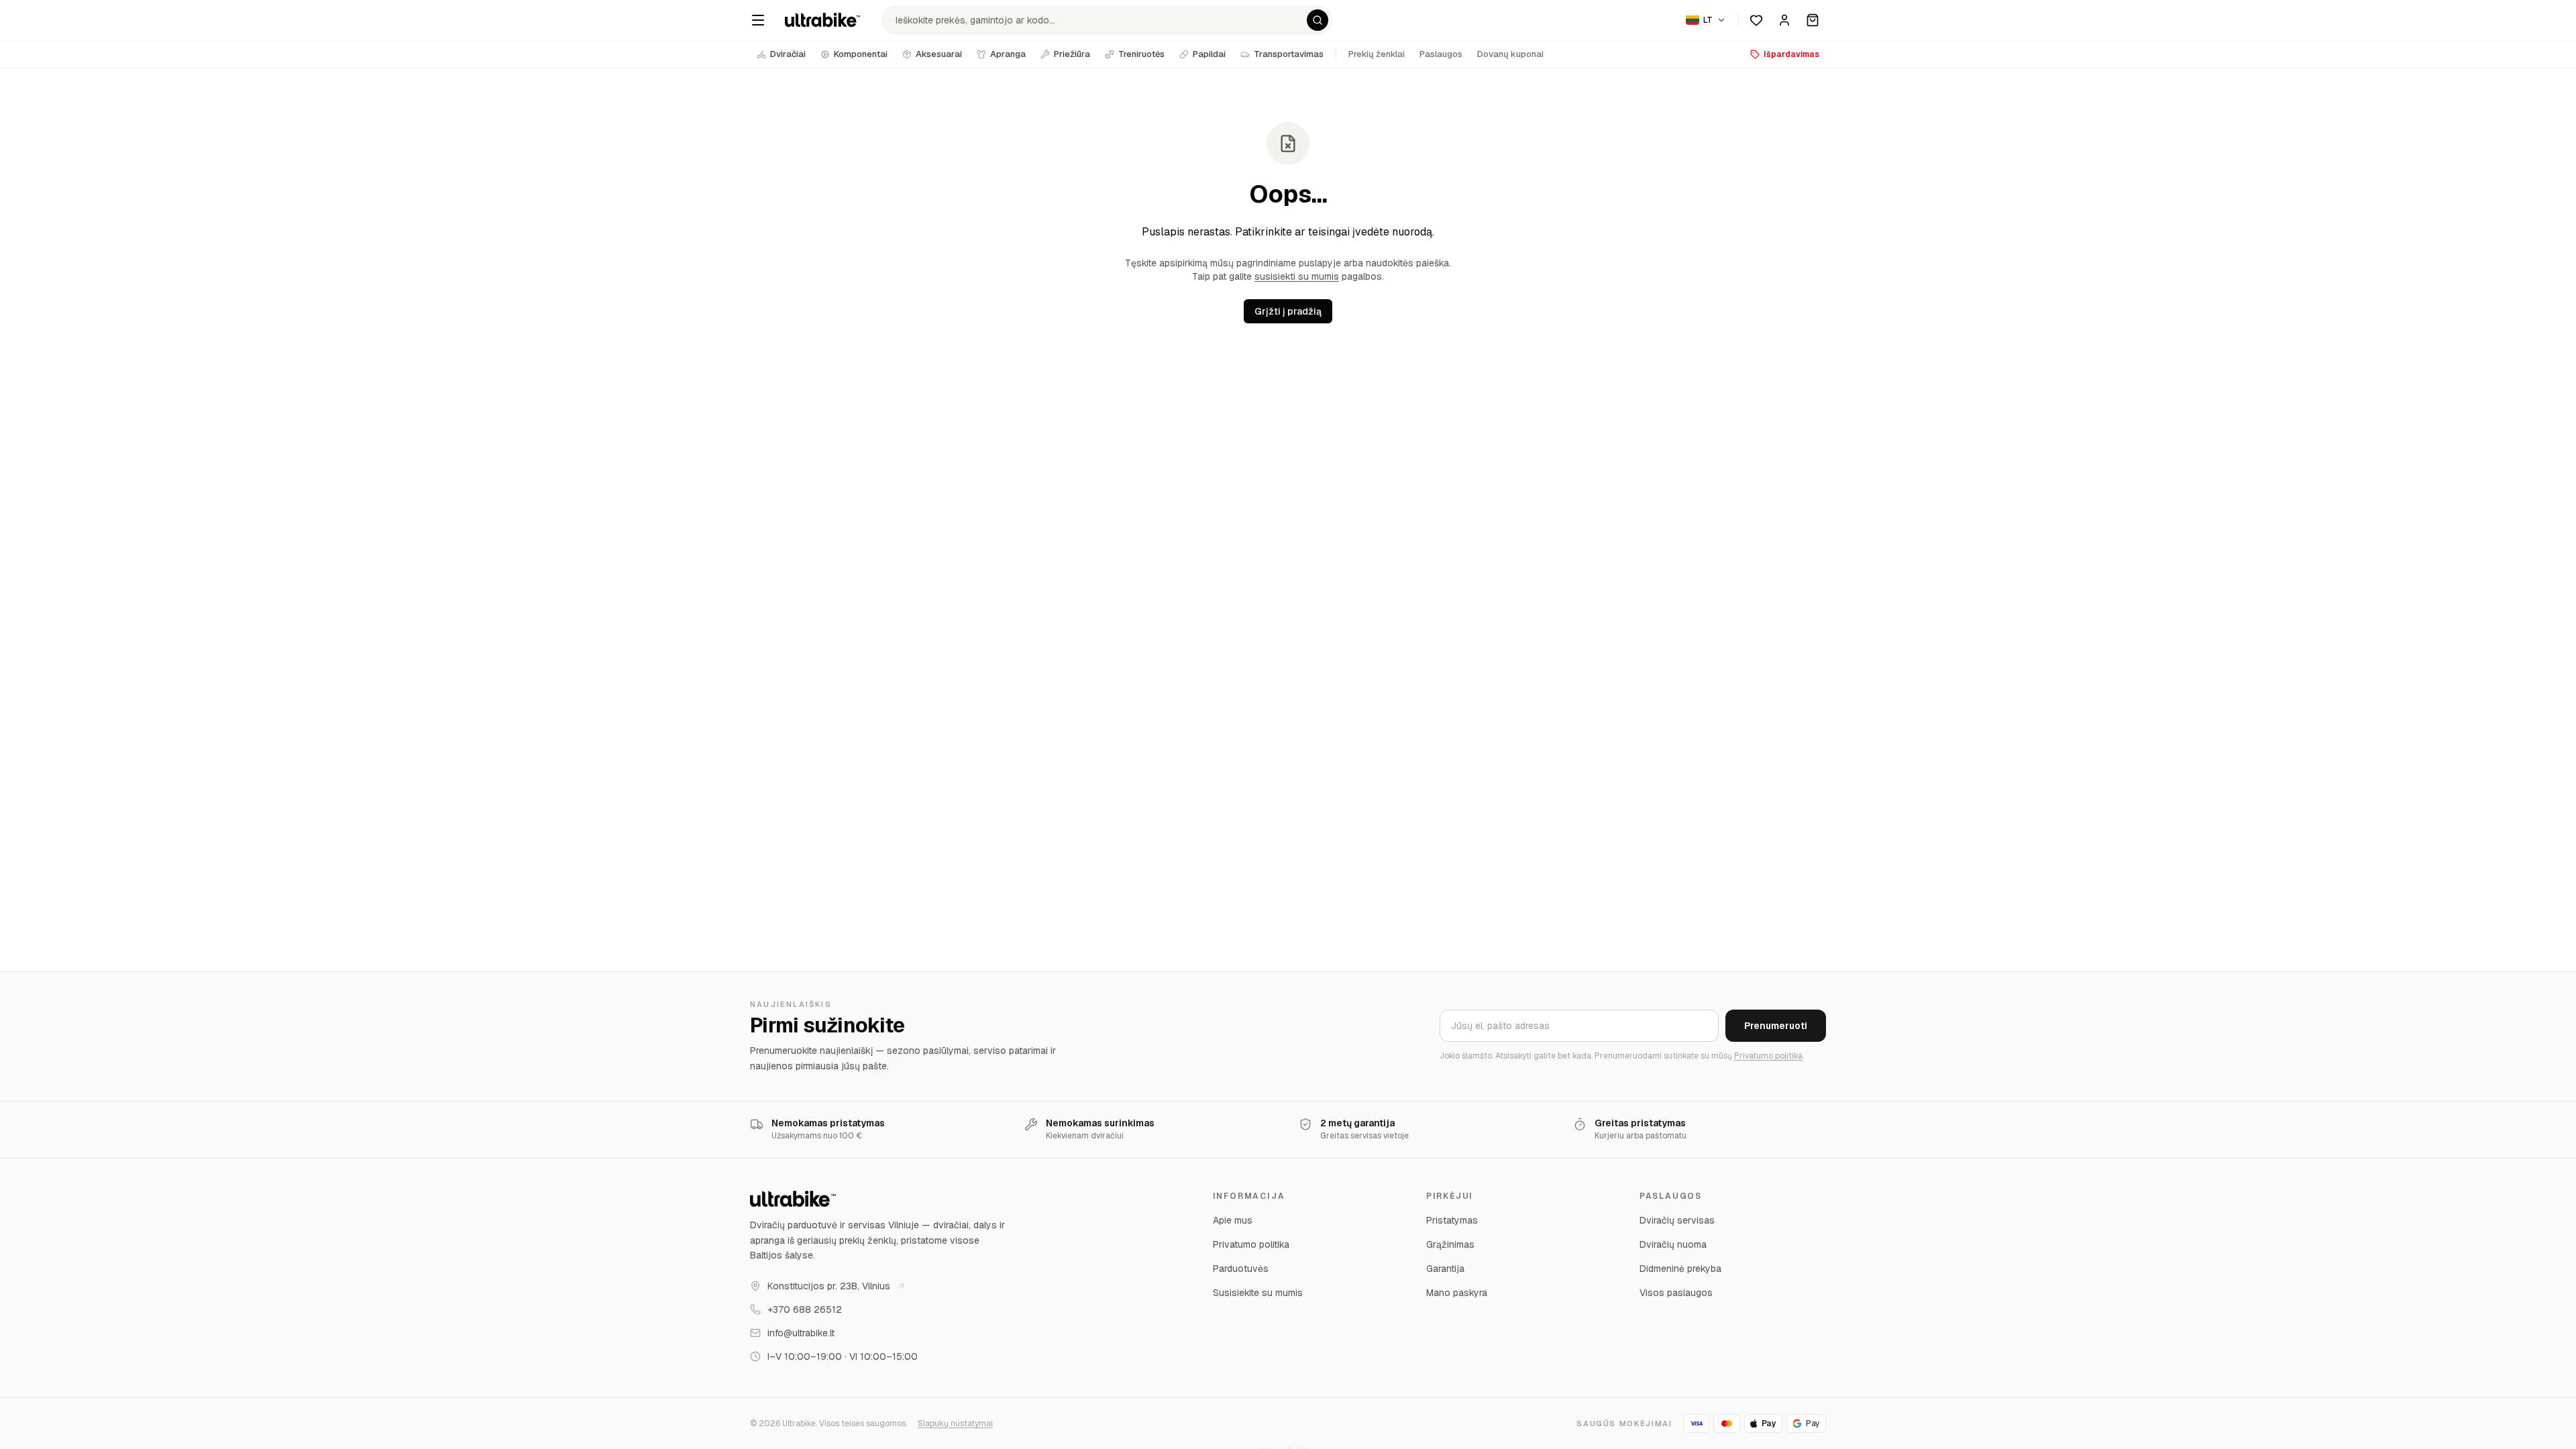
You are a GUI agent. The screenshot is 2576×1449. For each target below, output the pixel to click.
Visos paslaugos (1676, 1293)
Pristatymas (1452, 1220)
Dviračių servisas (1677, 1220)
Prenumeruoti (1776, 1026)
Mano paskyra (1457, 1293)
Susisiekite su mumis (1258, 1293)
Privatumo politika (1768, 1056)
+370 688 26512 (805, 1309)
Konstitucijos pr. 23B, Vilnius (829, 1286)
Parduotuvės (1241, 1269)
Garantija (1445, 1269)
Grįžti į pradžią (1288, 311)
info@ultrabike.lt (801, 1333)
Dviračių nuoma (1673, 1244)
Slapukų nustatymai (955, 1424)
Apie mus (1233, 1220)
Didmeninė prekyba (1680, 1269)
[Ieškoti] (1318, 20)
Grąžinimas (1450, 1244)
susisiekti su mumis (1297, 276)
